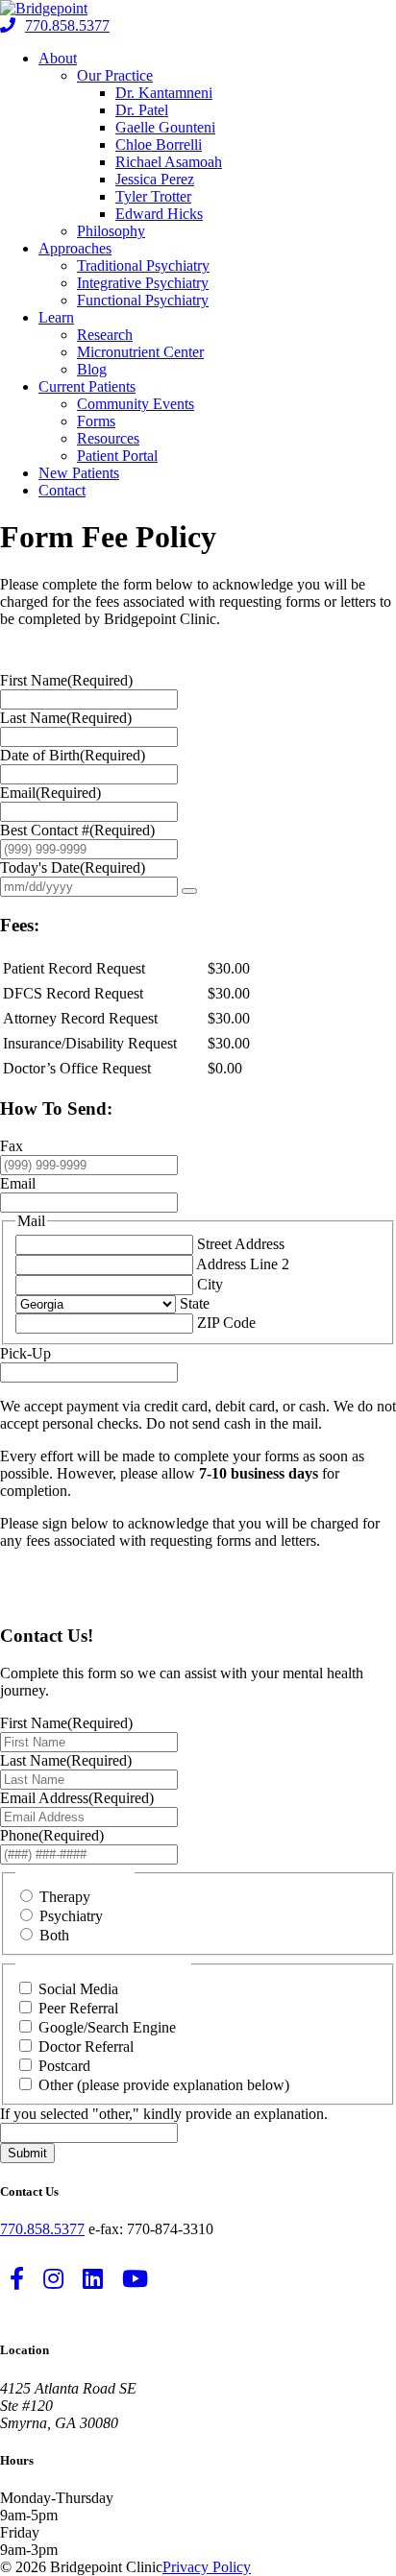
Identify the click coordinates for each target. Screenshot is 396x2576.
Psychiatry (71, 1916)
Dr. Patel (142, 110)
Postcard (64, 2066)
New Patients (79, 473)
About (58, 58)
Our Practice (115, 75)
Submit (27, 2153)
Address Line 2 (243, 1264)
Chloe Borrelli (159, 144)
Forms (96, 421)
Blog (92, 369)
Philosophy (111, 231)
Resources (108, 438)
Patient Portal (117, 456)
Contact (62, 490)
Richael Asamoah (169, 162)
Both (54, 1935)
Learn (56, 317)
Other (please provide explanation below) (164, 2085)
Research (105, 335)
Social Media (78, 1989)
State (195, 1303)
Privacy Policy (207, 2567)
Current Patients (87, 386)
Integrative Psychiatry (143, 283)
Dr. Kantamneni (164, 93)
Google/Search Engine (107, 2027)
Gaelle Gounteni (165, 127)
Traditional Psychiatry (143, 265)
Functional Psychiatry (143, 300)
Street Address (241, 1244)
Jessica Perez (155, 179)
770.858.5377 (67, 25)
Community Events (136, 404)
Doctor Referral (86, 2046)
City (210, 1284)
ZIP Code (226, 1323)
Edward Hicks (159, 214)
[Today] (189, 891)
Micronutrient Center (140, 352)
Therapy (65, 1897)
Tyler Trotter (153, 196)
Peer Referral (78, 2008)
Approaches (75, 248)
